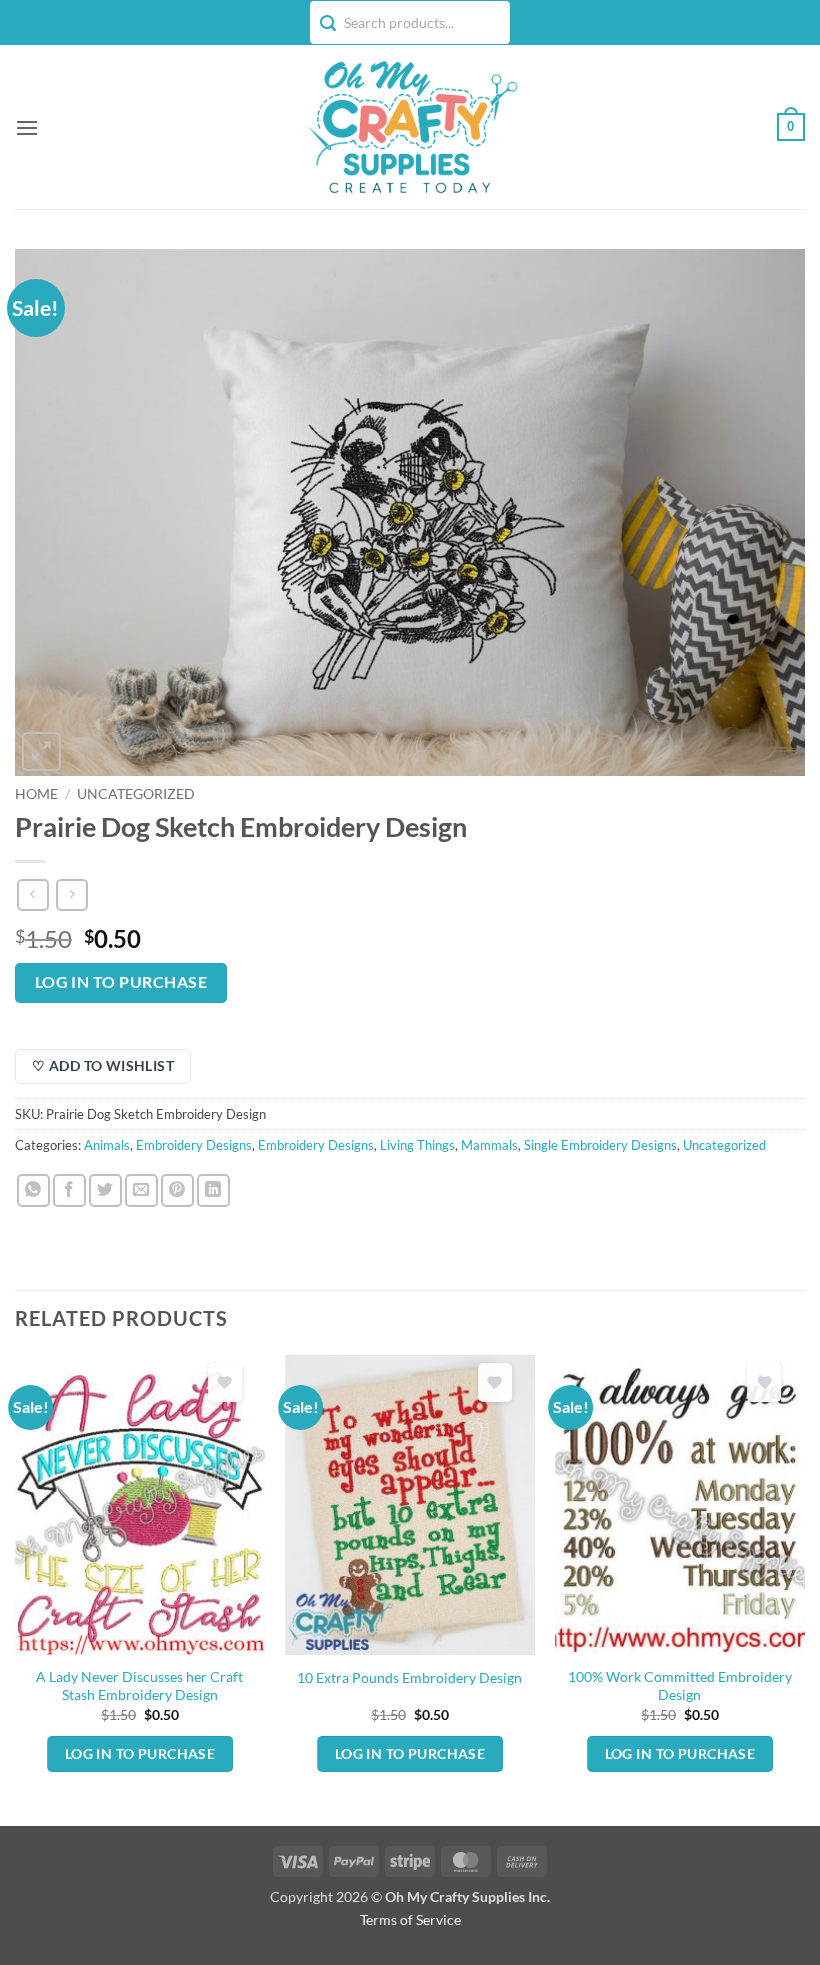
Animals (107, 1145)
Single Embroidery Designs (600, 1145)
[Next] (804, 1588)
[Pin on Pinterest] (177, 1190)
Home (36, 794)
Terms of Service (410, 1919)
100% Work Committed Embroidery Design (680, 1686)
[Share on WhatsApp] (33, 1190)
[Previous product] (71, 894)
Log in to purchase (121, 982)
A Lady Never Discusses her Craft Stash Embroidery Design (139, 1686)
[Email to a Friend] (141, 1190)
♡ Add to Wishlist (103, 1065)
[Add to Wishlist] (225, 1382)
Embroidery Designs (194, 1145)
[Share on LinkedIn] (213, 1190)
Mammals (489, 1145)
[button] (27, 127)
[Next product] (32, 894)
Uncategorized (136, 794)
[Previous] (16, 1588)
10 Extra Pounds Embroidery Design (409, 1677)
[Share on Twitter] (105, 1190)
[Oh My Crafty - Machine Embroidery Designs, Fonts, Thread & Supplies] (410, 127)
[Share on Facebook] (69, 1190)
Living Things (417, 1145)
